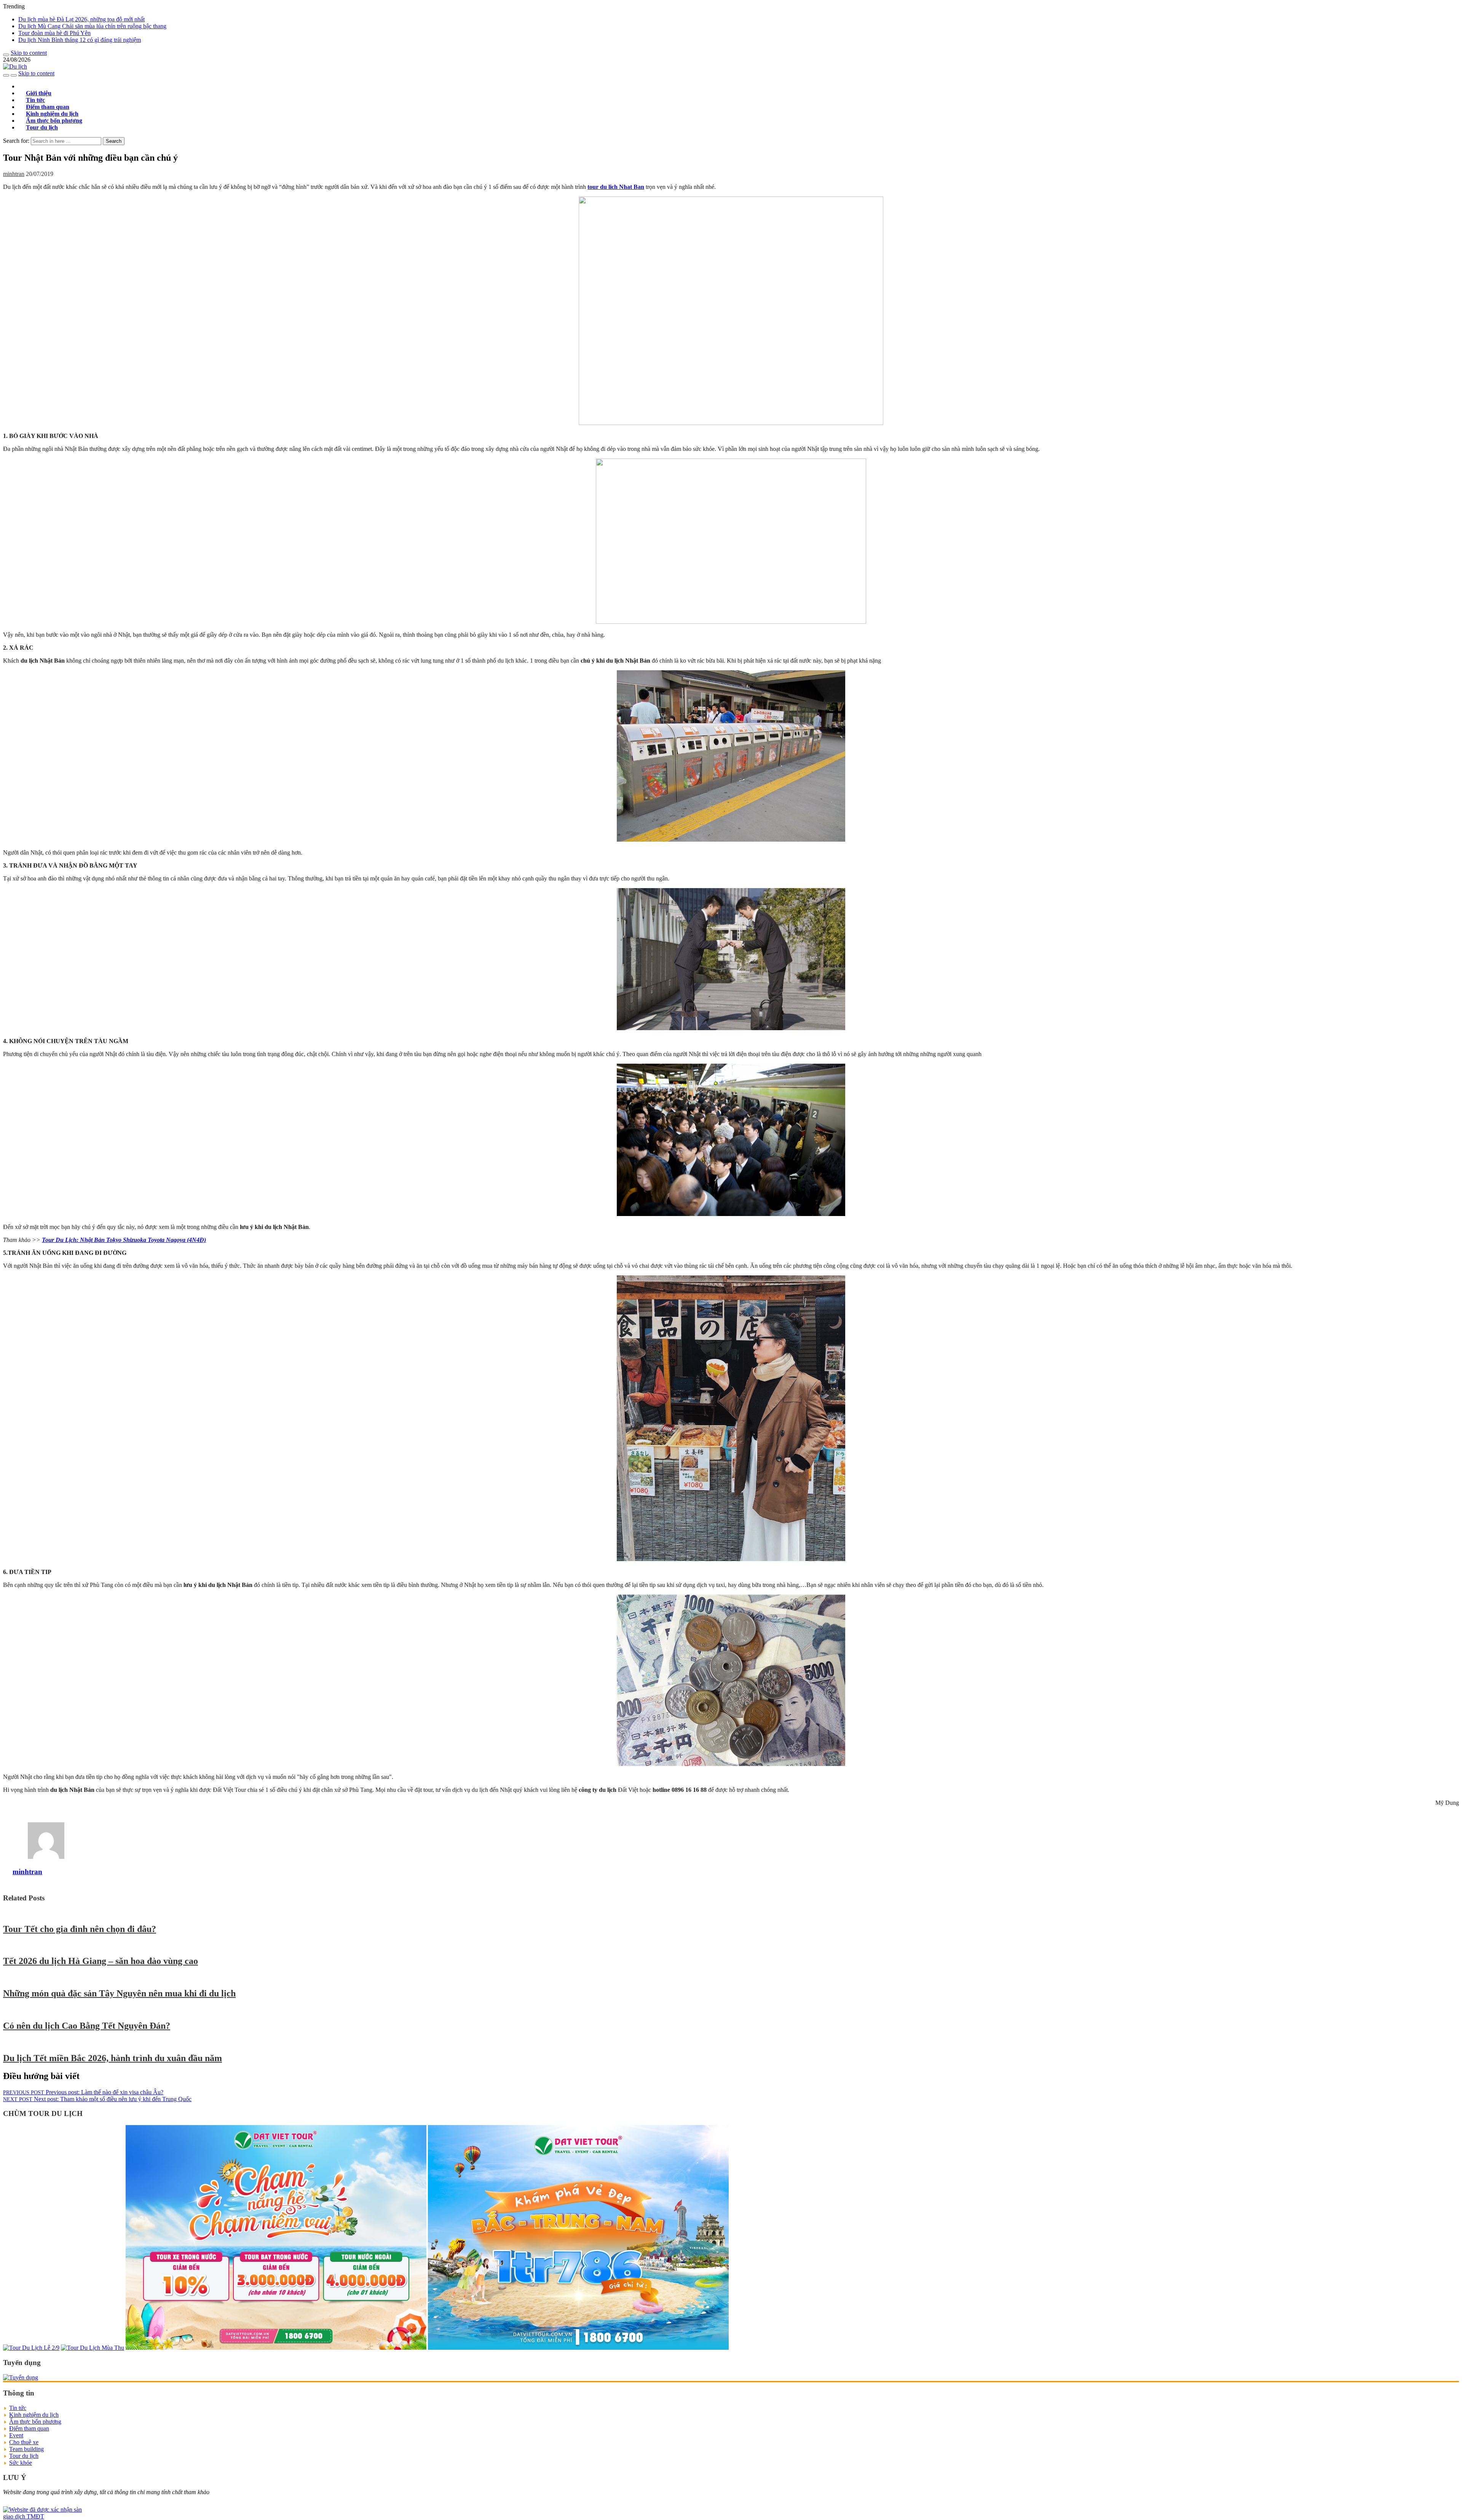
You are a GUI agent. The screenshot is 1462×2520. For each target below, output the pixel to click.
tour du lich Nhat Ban (616, 187)
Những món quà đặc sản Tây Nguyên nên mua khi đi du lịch (119, 1993)
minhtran (14, 174)
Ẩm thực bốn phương (35, 2422)
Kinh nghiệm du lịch (34, 2415)
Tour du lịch (42, 127)
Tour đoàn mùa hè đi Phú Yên (54, 33)
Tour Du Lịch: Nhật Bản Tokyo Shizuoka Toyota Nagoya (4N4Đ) (124, 1240)
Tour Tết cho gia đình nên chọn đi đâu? (80, 1929)
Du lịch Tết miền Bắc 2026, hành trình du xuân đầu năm (113, 2058)
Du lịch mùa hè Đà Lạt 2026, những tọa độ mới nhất (81, 19)
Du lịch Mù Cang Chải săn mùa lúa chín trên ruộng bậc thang (92, 26)
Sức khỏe (21, 2463)
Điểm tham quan (29, 2428)
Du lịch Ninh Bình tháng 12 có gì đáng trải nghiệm (80, 40)
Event (16, 2435)
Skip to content (29, 53)
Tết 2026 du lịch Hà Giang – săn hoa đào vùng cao (101, 1961)
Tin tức (18, 2408)
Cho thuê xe (24, 2442)
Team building (26, 2449)
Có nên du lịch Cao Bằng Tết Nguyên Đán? (87, 2026)
